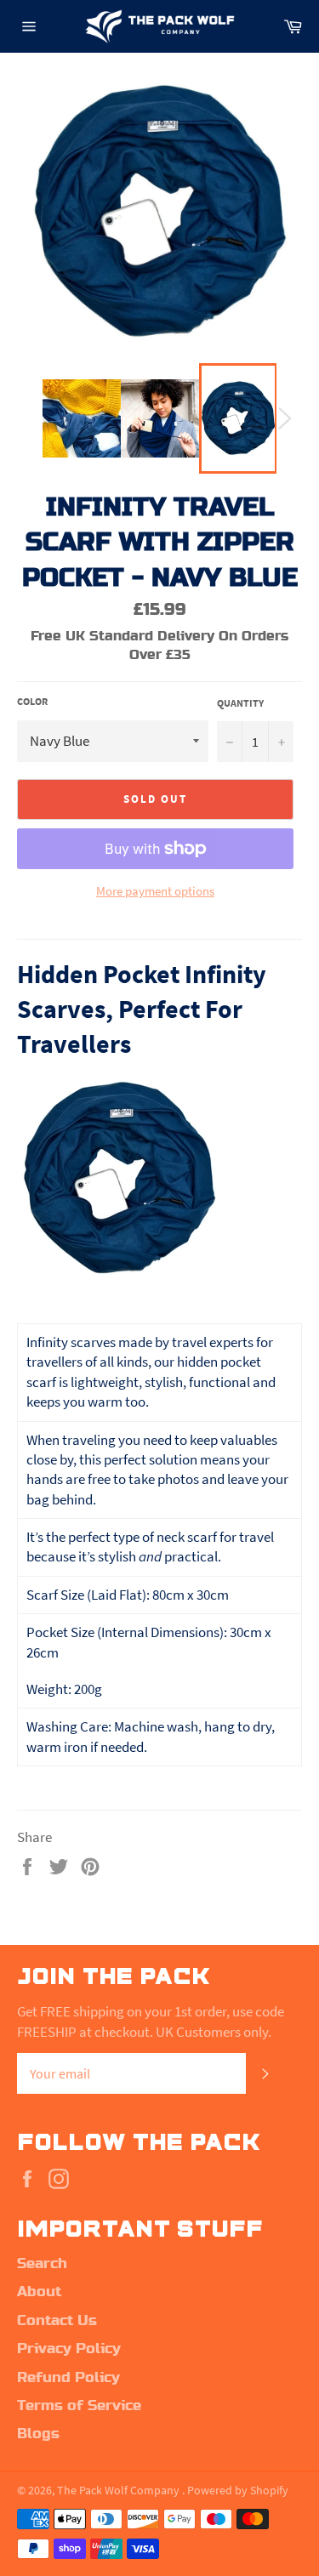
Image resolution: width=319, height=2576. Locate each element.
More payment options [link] (155, 891)
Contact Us (57, 2321)
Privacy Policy (69, 2349)
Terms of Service (79, 2406)
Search (42, 2264)
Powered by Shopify (238, 2491)
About (39, 2292)
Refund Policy (68, 2378)
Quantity (240, 703)
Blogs (38, 2434)
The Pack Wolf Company (120, 2491)
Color (32, 701)
